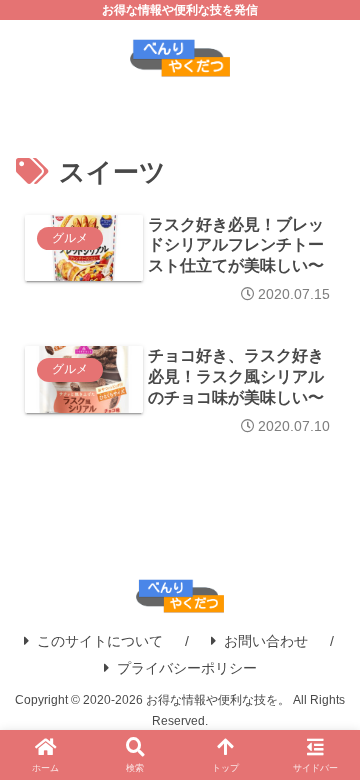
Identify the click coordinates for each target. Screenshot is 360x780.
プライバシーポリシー (187, 668)
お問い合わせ (266, 641)
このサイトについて (100, 641)
